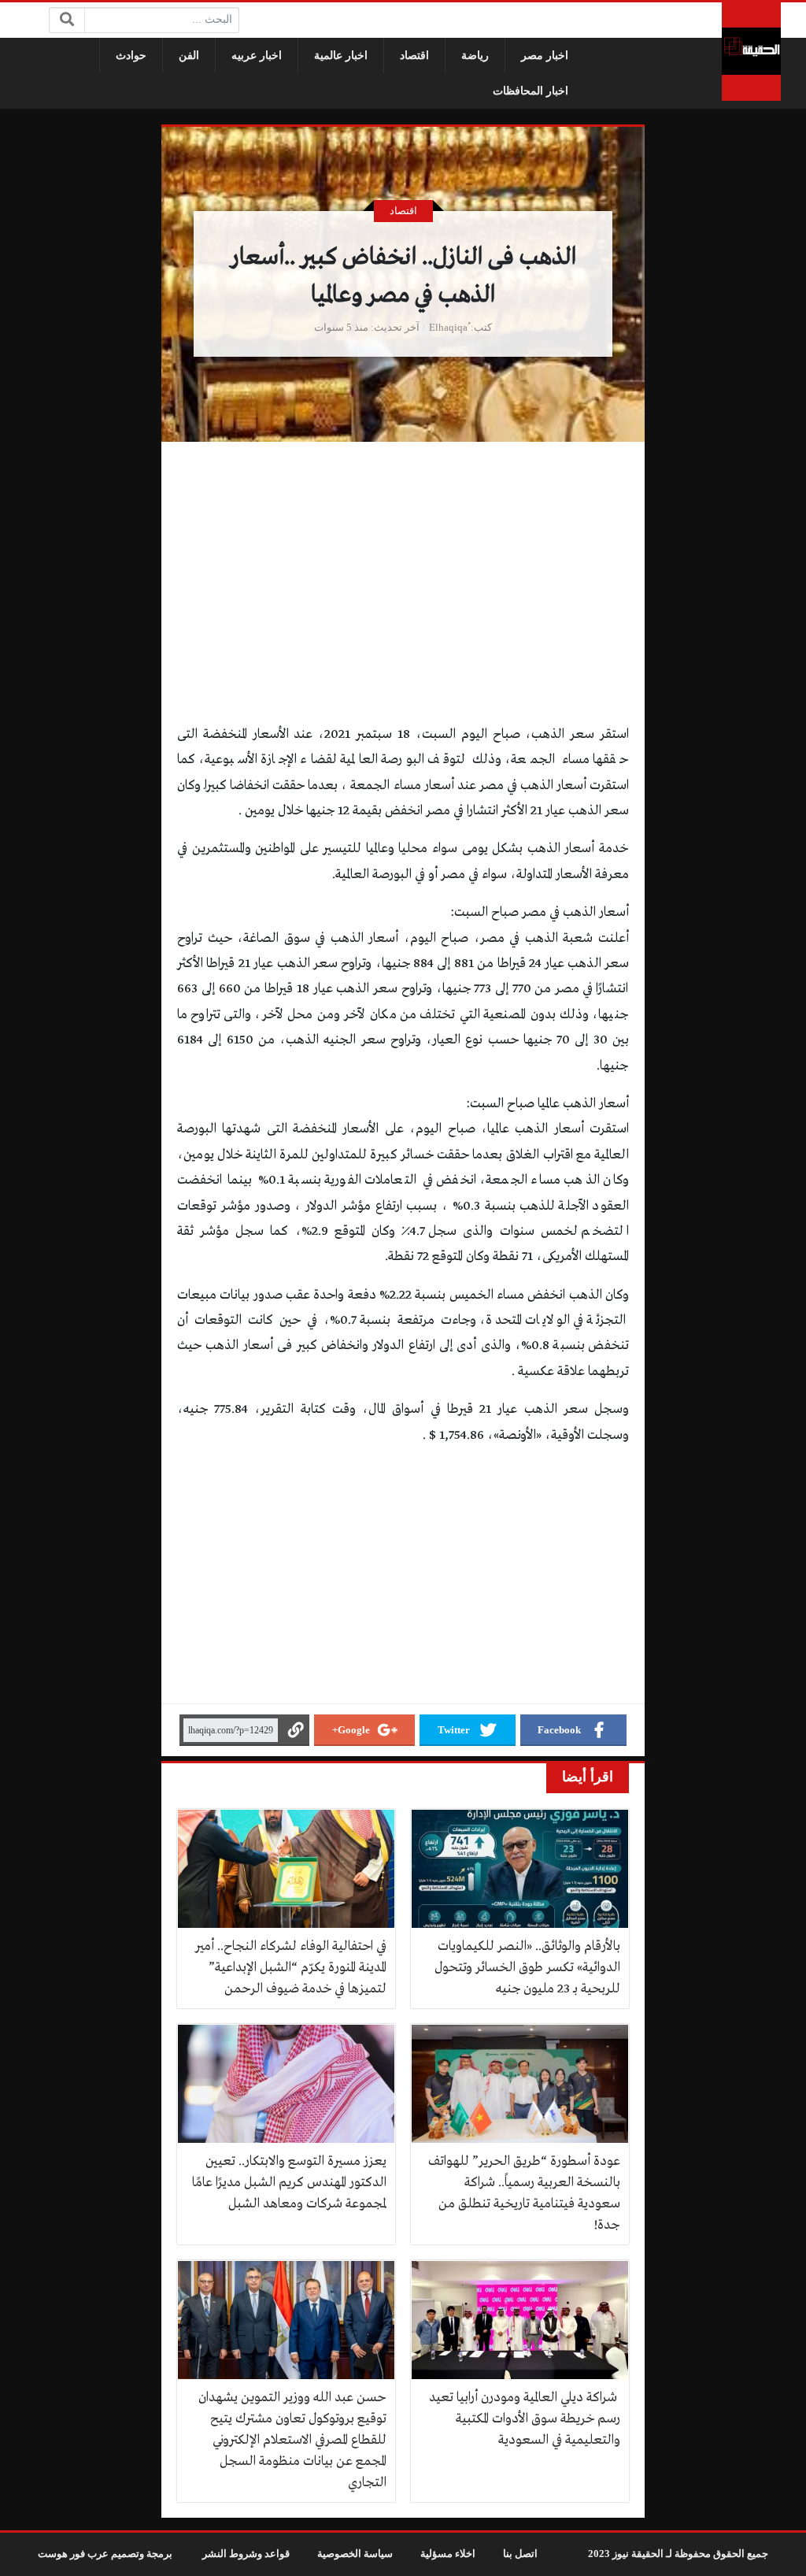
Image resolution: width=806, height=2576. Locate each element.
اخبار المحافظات (531, 91)
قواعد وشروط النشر (246, 2554)
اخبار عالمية (341, 56)
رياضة (475, 56)
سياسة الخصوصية (355, 2554)
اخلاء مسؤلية (448, 2554)
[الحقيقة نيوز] (751, 52)
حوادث (131, 56)
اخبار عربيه (257, 56)
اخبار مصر (545, 56)
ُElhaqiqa (448, 328)
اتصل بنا (520, 2554)
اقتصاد (414, 56)
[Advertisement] (403, 606)
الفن (189, 56)
